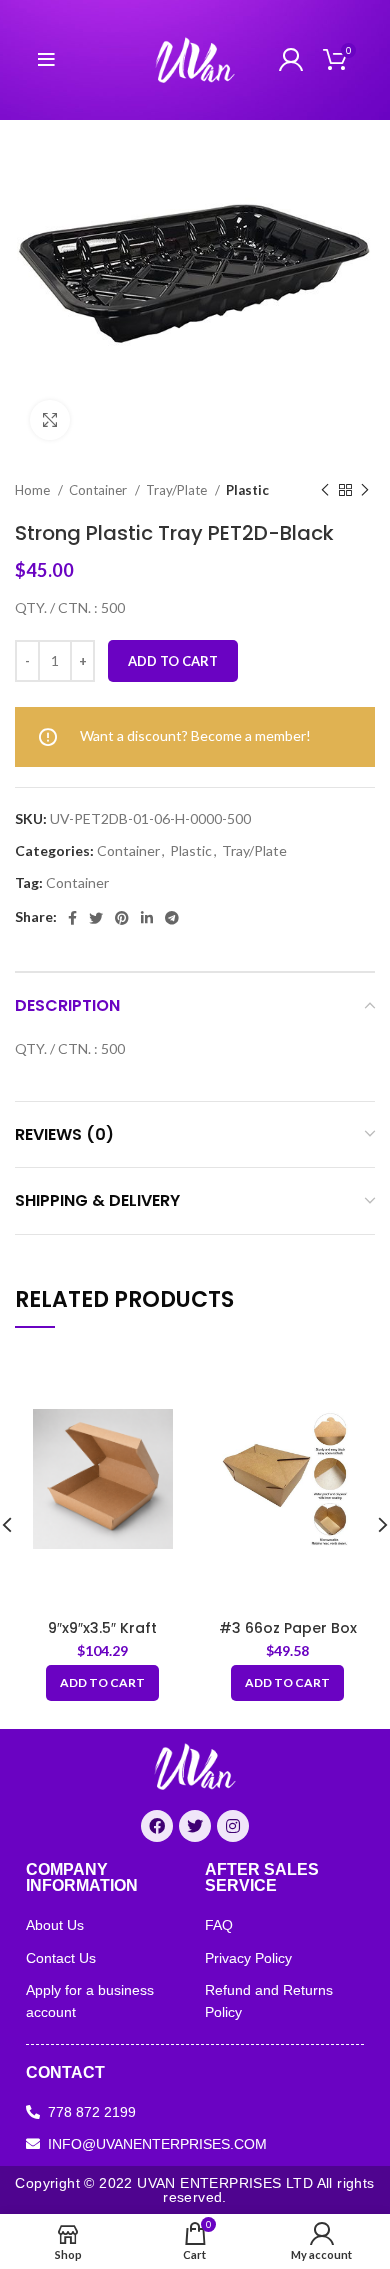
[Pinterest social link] (122, 918)
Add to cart (173, 661)
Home (34, 490)
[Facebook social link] (72, 918)
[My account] (291, 60)
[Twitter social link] (96, 918)
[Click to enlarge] (50, 420)
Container (99, 490)
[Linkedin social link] (147, 918)
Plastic (247, 490)
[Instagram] (233, 1826)
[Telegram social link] (172, 918)
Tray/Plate (178, 490)
